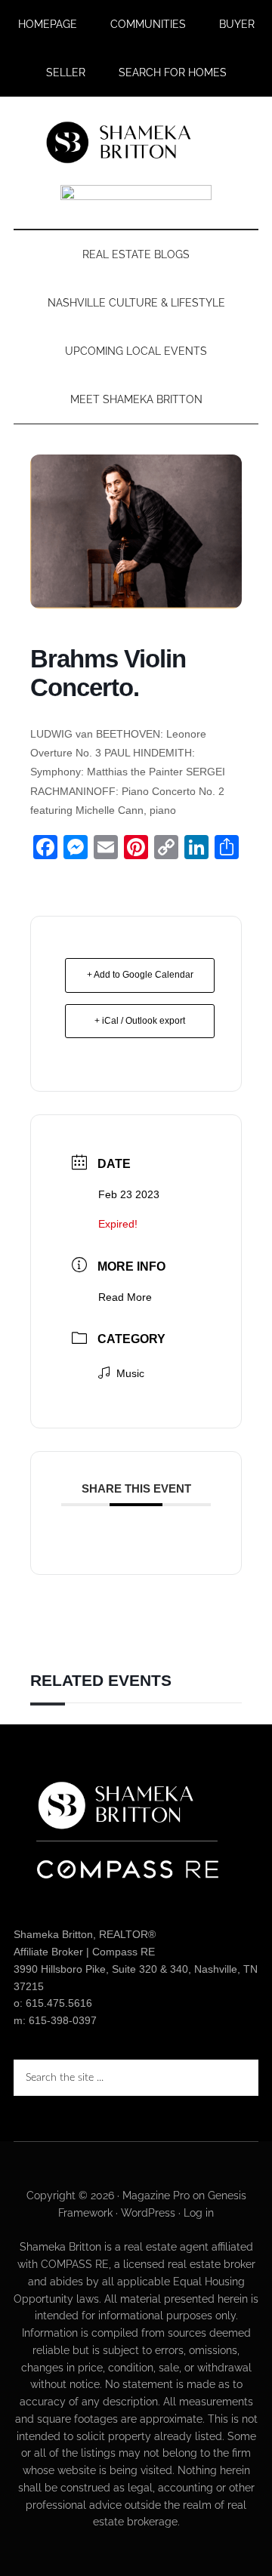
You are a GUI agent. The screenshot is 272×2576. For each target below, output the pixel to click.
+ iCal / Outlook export (140, 1021)
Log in (199, 2213)
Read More (125, 1297)
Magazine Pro (156, 2195)
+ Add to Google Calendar (140, 975)
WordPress (148, 2213)
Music (130, 1373)
